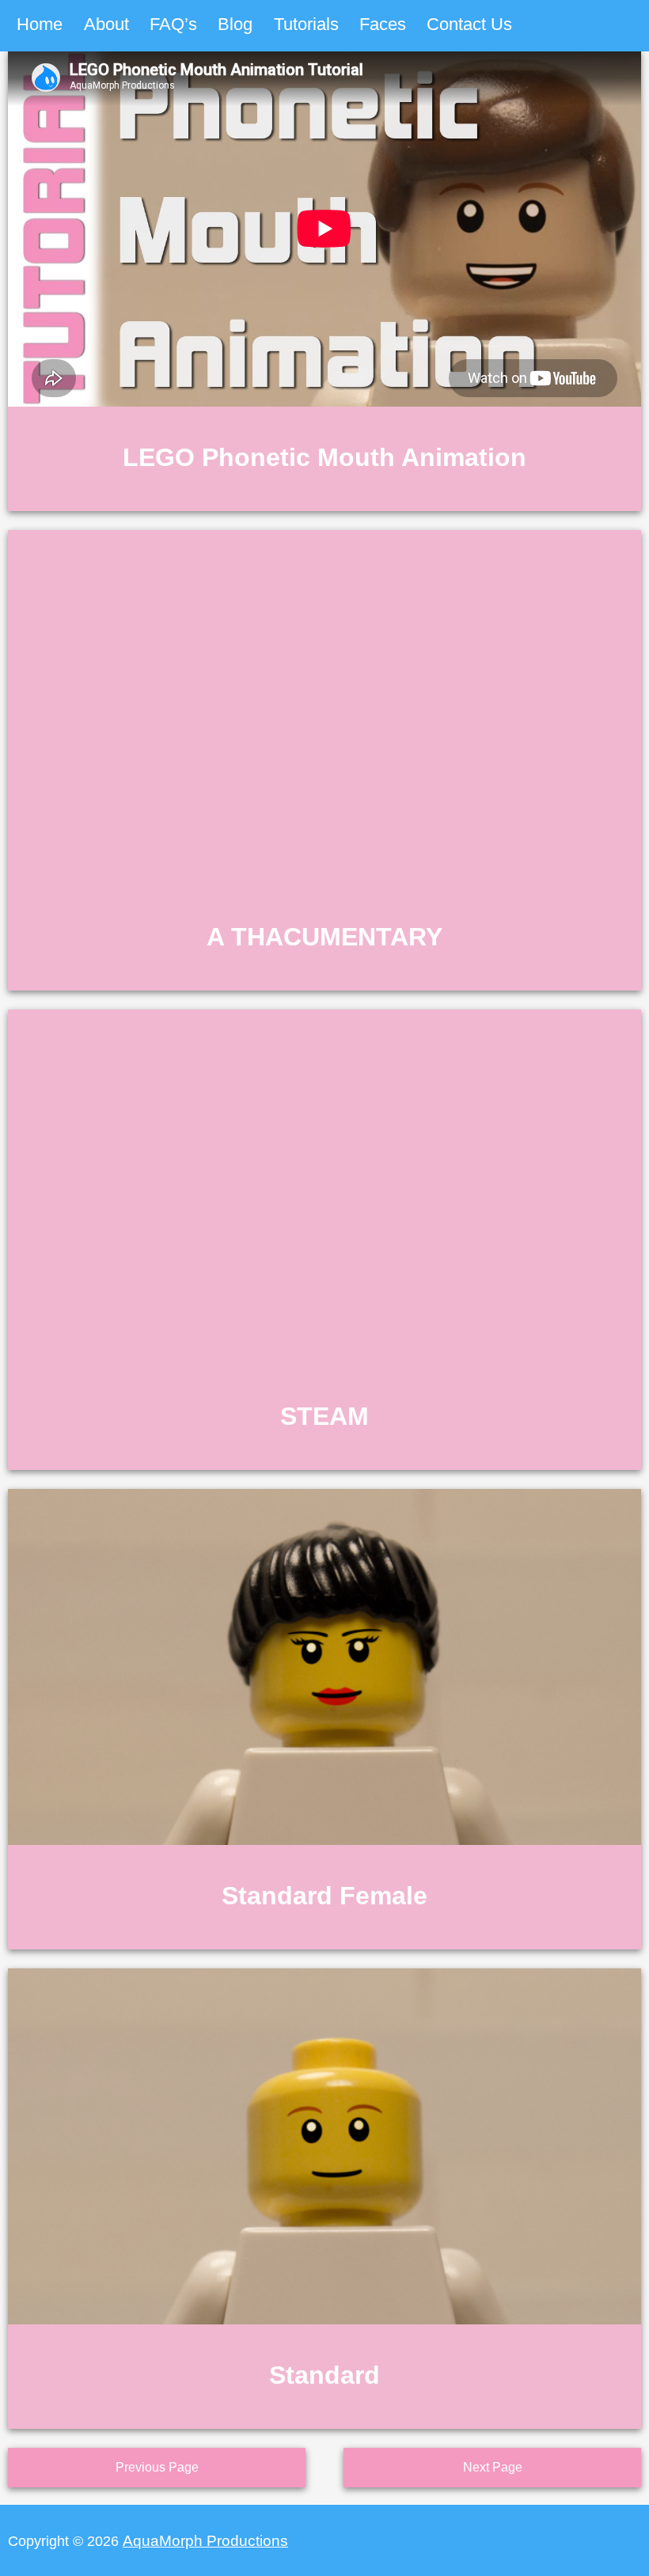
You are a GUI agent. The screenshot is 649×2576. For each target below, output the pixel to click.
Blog (235, 24)
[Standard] (324, 2421)
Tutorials (306, 24)
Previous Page (157, 2467)
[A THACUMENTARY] (324, 983)
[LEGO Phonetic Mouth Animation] (324, 504)
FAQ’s (173, 24)
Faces (383, 24)
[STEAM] (324, 1462)
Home (40, 24)
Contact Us (469, 24)
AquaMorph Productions (205, 2540)
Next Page (493, 2467)
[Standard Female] (324, 1942)
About (106, 24)
